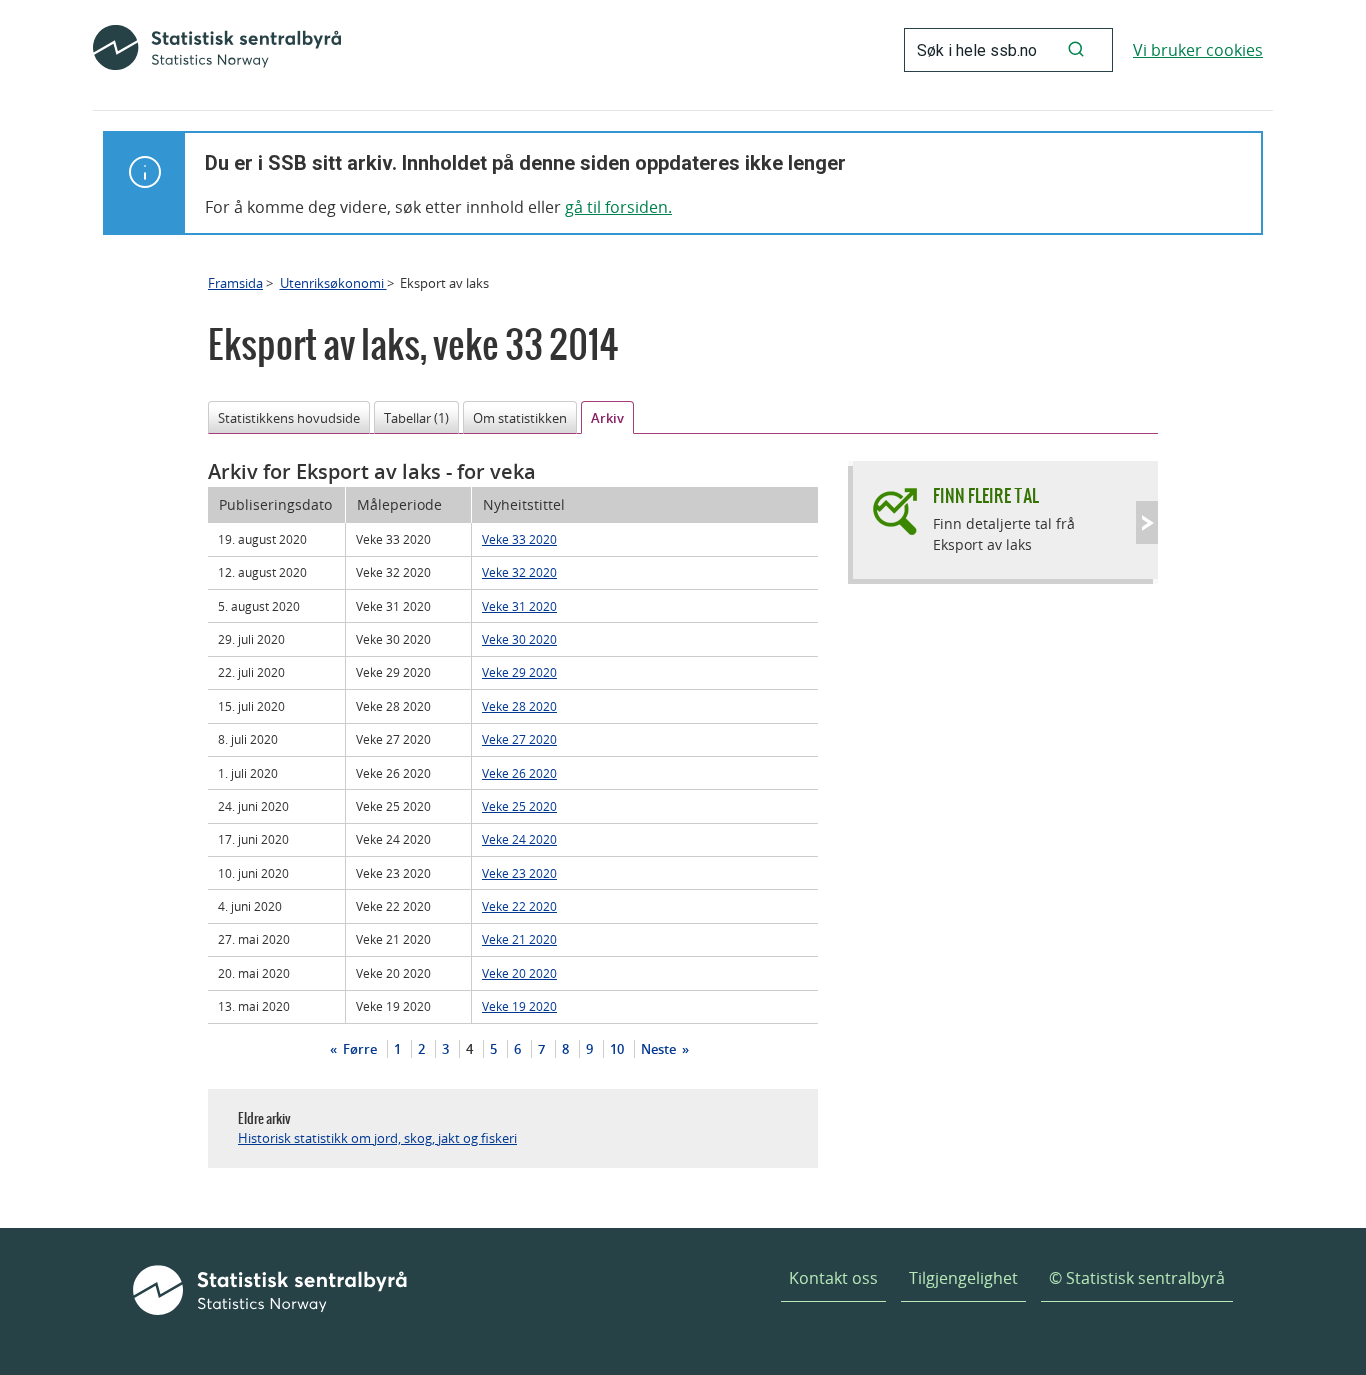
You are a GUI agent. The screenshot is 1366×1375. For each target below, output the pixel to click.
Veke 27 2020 (519, 739)
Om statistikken (520, 418)
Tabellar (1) (416, 418)
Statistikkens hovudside (289, 418)
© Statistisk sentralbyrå (1137, 1278)
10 (617, 1049)
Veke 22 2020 (519, 906)
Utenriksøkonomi (333, 283)
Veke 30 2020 (519, 639)
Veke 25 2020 (519, 806)
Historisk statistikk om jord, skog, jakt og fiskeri (377, 1138)
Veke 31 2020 (519, 606)
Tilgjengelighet (963, 1278)
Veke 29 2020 (519, 672)
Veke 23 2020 (519, 873)
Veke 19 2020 (519, 1006)
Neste (660, 1049)
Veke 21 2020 (519, 939)
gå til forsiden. (618, 207)
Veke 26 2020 (519, 773)
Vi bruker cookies (1198, 50)
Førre (358, 1049)
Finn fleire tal (986, 495)
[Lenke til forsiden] (217, 50)
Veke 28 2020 (519, 706)
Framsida (235, 283)
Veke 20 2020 (519, 973)
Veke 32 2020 (519, 572)
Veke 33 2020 (519, 539)
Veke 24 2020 (519, 839)
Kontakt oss (833, 1278)
